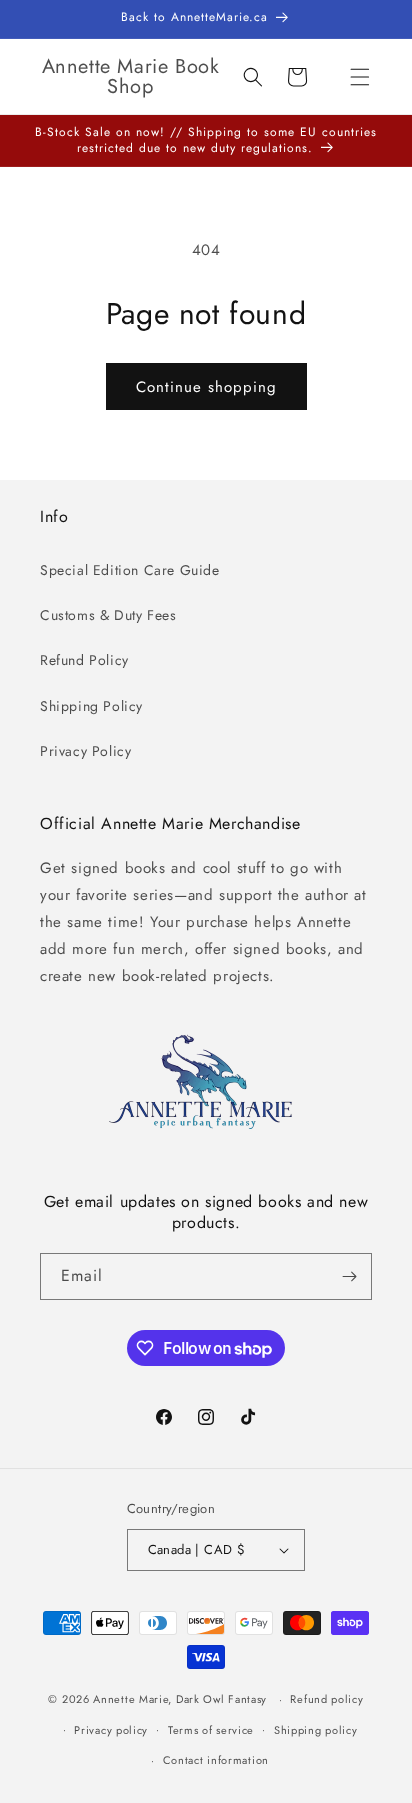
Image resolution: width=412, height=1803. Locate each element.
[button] (360, 77)
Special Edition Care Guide (130, 570)
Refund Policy (84, 660)
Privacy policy (111, 1730)
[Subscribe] (349, 1276)
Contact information (216, 1760)
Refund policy (326, 1699)
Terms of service (211, 1730)
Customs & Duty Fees (108, 615)
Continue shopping (206, 387)
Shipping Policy (91, 706)
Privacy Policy (85, 751)
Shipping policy (316, 1730)
